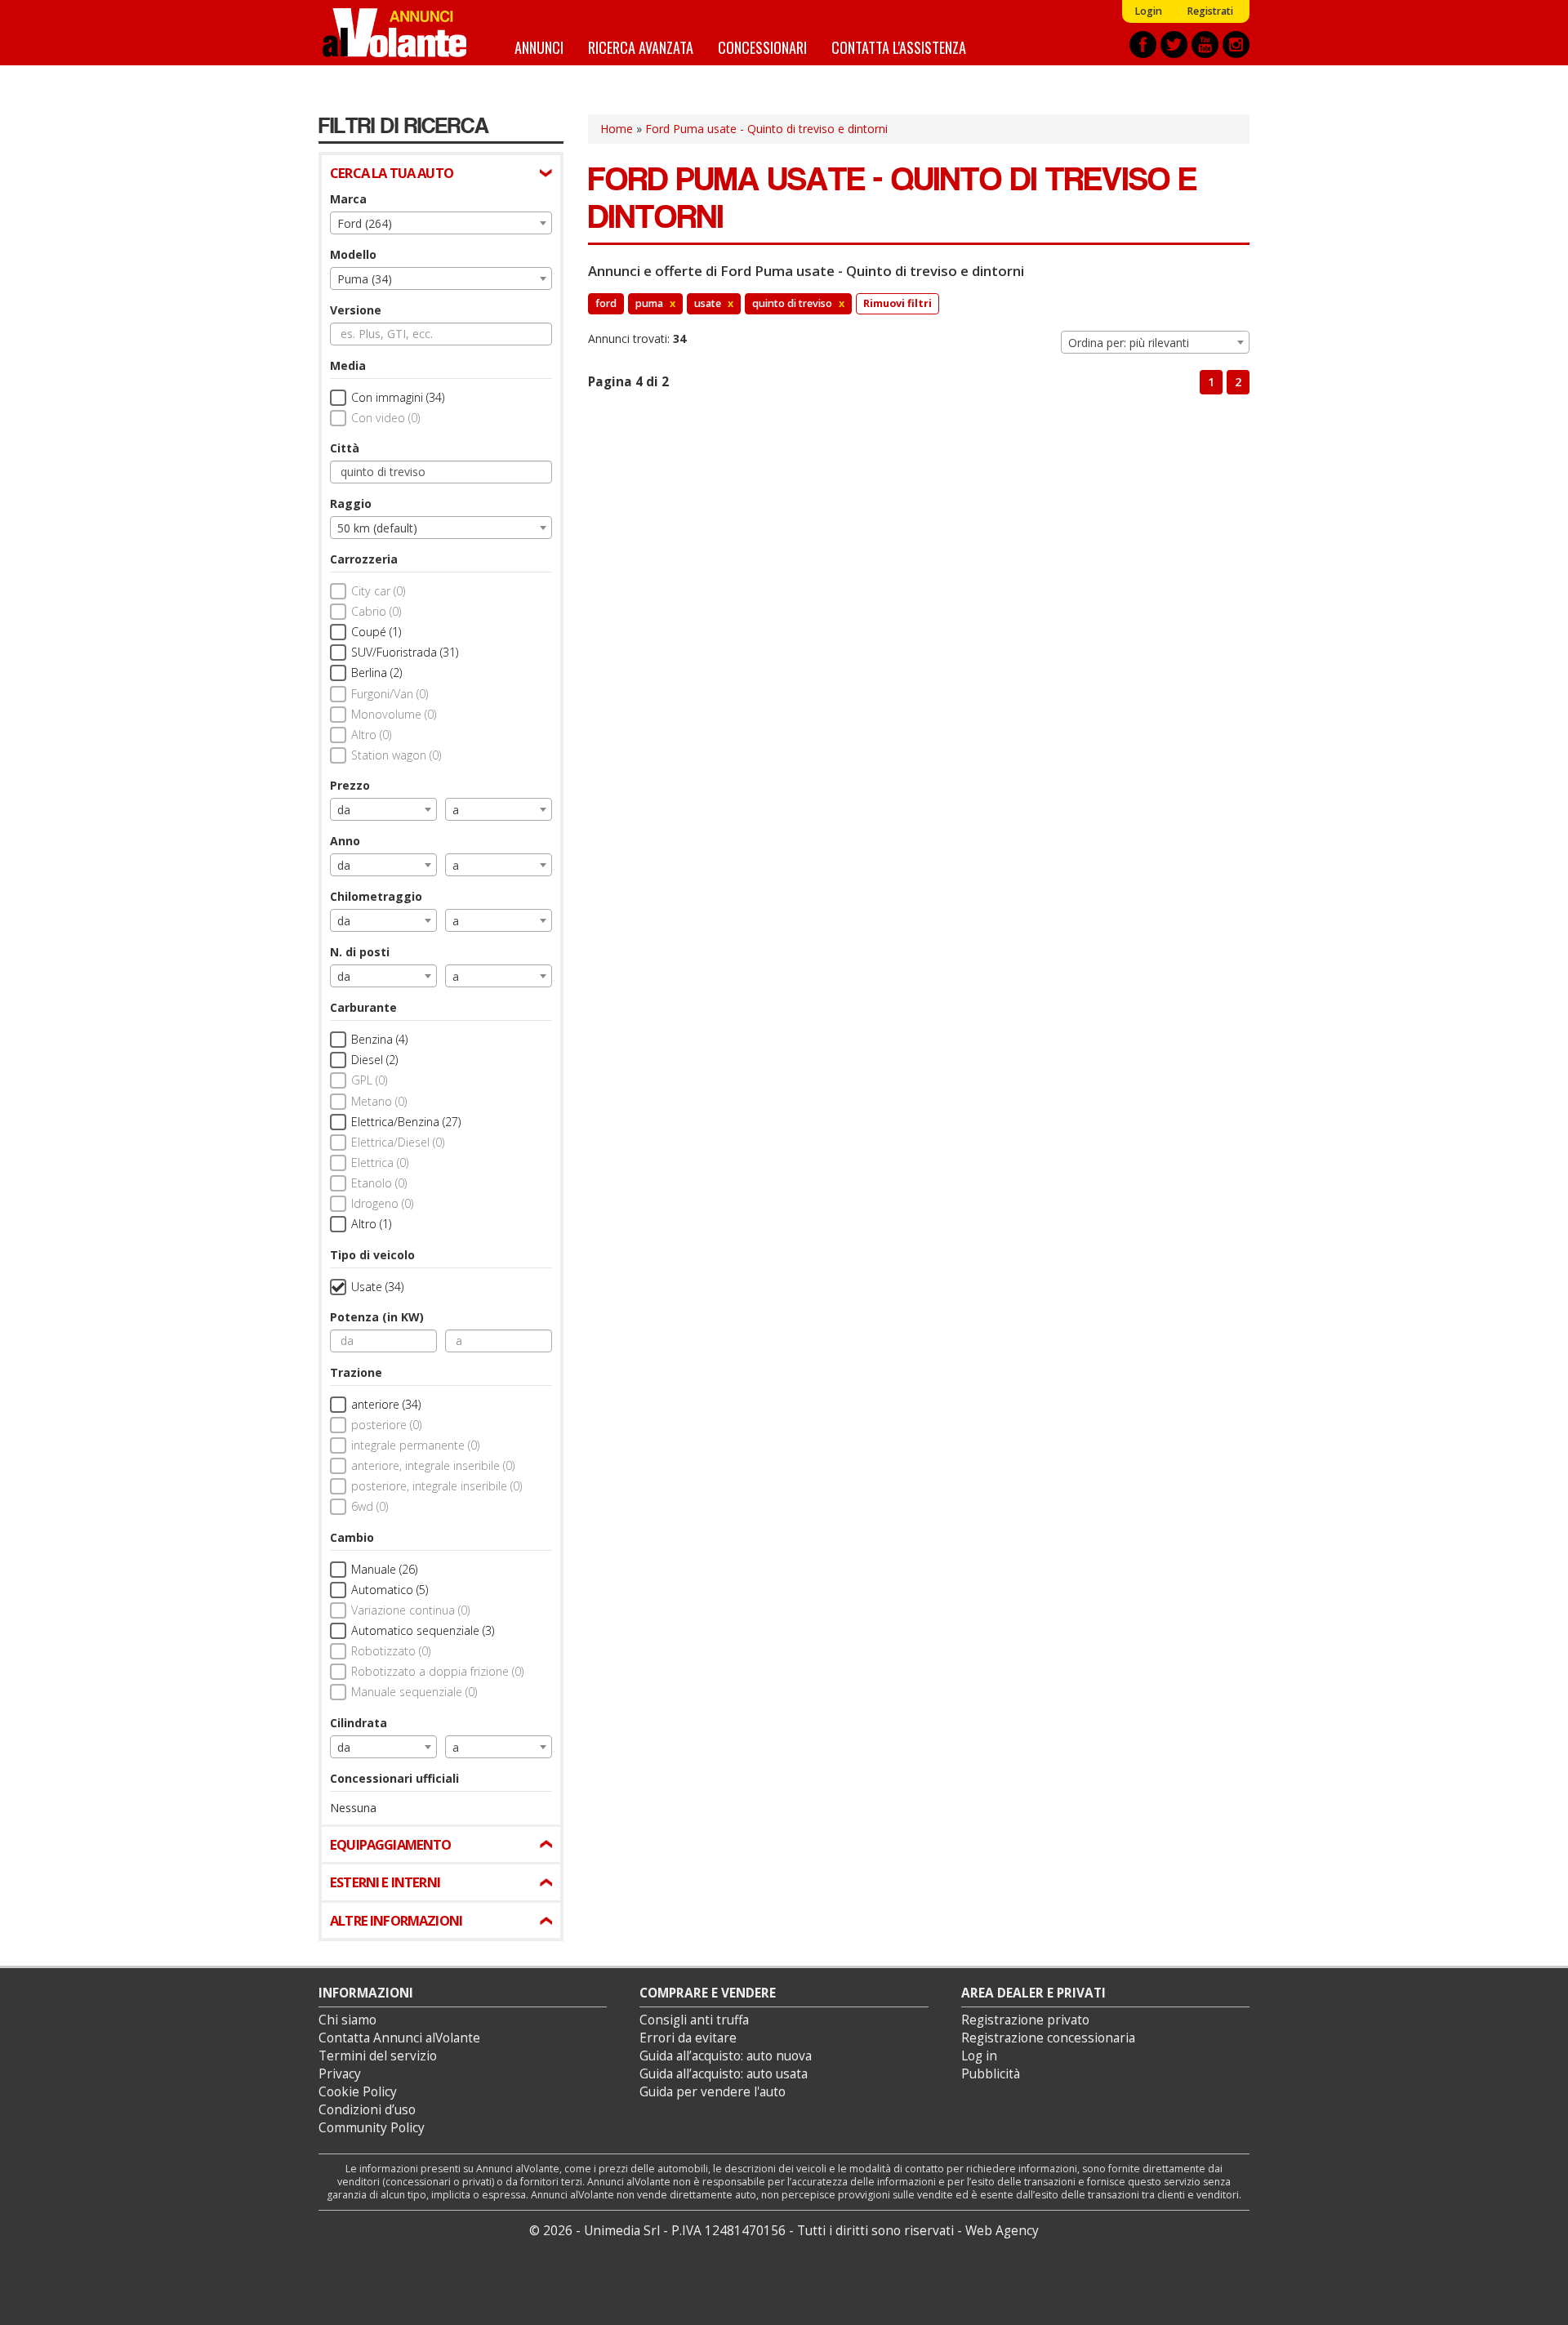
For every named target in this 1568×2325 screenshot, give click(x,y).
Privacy (340, 2074)
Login (1148, 11)
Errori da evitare (688, 2038)
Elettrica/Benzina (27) (406, 1122)
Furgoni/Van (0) (390, 694)
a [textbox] (456, 810)
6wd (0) (370, 1506)
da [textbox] (344, 810)
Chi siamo (347, 2020)
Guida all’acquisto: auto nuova (726, 2056)
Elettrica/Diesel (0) (398, 1142)
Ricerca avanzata (641, 47)
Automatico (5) (390, 1590)
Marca (348, 199)
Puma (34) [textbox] (365, 279)
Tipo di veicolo (372, 1255)
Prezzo (350, 785)
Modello (353, 254)
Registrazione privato (1025, 2020)
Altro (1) (371, 1224)
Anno (345, 841)
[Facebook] (1143, 45)
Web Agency (1002, 2231)
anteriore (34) (386, 1404)
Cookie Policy (358, 2092)
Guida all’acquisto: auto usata (724, 2074)
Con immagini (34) (398, 397)
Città (345, 448)
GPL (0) (369, 1080)
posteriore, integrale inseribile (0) (437, 1486)
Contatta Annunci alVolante (399, 2038)
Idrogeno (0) (382, 1203)
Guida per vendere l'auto (713, 2092)
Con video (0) (385, 418)
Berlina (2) (376, 673)
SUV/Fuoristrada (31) (405, 652)
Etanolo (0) (379, 1183)
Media (348, 365)
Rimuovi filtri (898, 303)
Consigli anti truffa (694, 2020)
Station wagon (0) (396, 755)
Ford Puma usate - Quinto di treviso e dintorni (766, 129)
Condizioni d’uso (367, 2110)
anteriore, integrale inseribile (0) (433, 1465)
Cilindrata (359, 1723)
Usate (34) (377, 1287)
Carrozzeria (364, 559)
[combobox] (441, 223)
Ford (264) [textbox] (365, 223)
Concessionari (762, 47)
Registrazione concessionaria (1048, 2038)
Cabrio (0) (376, 611)
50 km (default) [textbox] (377, 528)
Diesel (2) (374, 1060)
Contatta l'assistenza (899, 47)
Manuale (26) (384, 1569)
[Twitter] (1174, 45)
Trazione (356, 1372)
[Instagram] (1236, 45)
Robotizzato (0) (391, 1651)
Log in (979, 2056)
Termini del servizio (378, 2056)
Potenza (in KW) (377, 1317)
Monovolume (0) (394, 714)
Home (617, 129)
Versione (356, 310)
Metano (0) (379, 1101)
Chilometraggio (376, 896)
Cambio (352, 1537)
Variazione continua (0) (410, 1610)
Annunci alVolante (394, 33)
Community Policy (372, 2128)
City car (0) (378, 591)
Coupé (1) (376, 632)
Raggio (351, 503)
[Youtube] (1205, 45)
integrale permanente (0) (415, 1445)
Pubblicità (991, 2074)
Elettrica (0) (380, 1162)
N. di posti (360, 952)
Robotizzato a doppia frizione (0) (437, 1671)
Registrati (1210, 11)
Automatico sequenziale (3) (423, 1630)
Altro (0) (371, 735)
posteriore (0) (386, 1425)
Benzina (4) (379, 1039)
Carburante (363, 1007)
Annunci (539, 47)
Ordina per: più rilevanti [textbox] (1129, 343)
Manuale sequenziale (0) (414, 1692)
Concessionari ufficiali (394, 1778)
